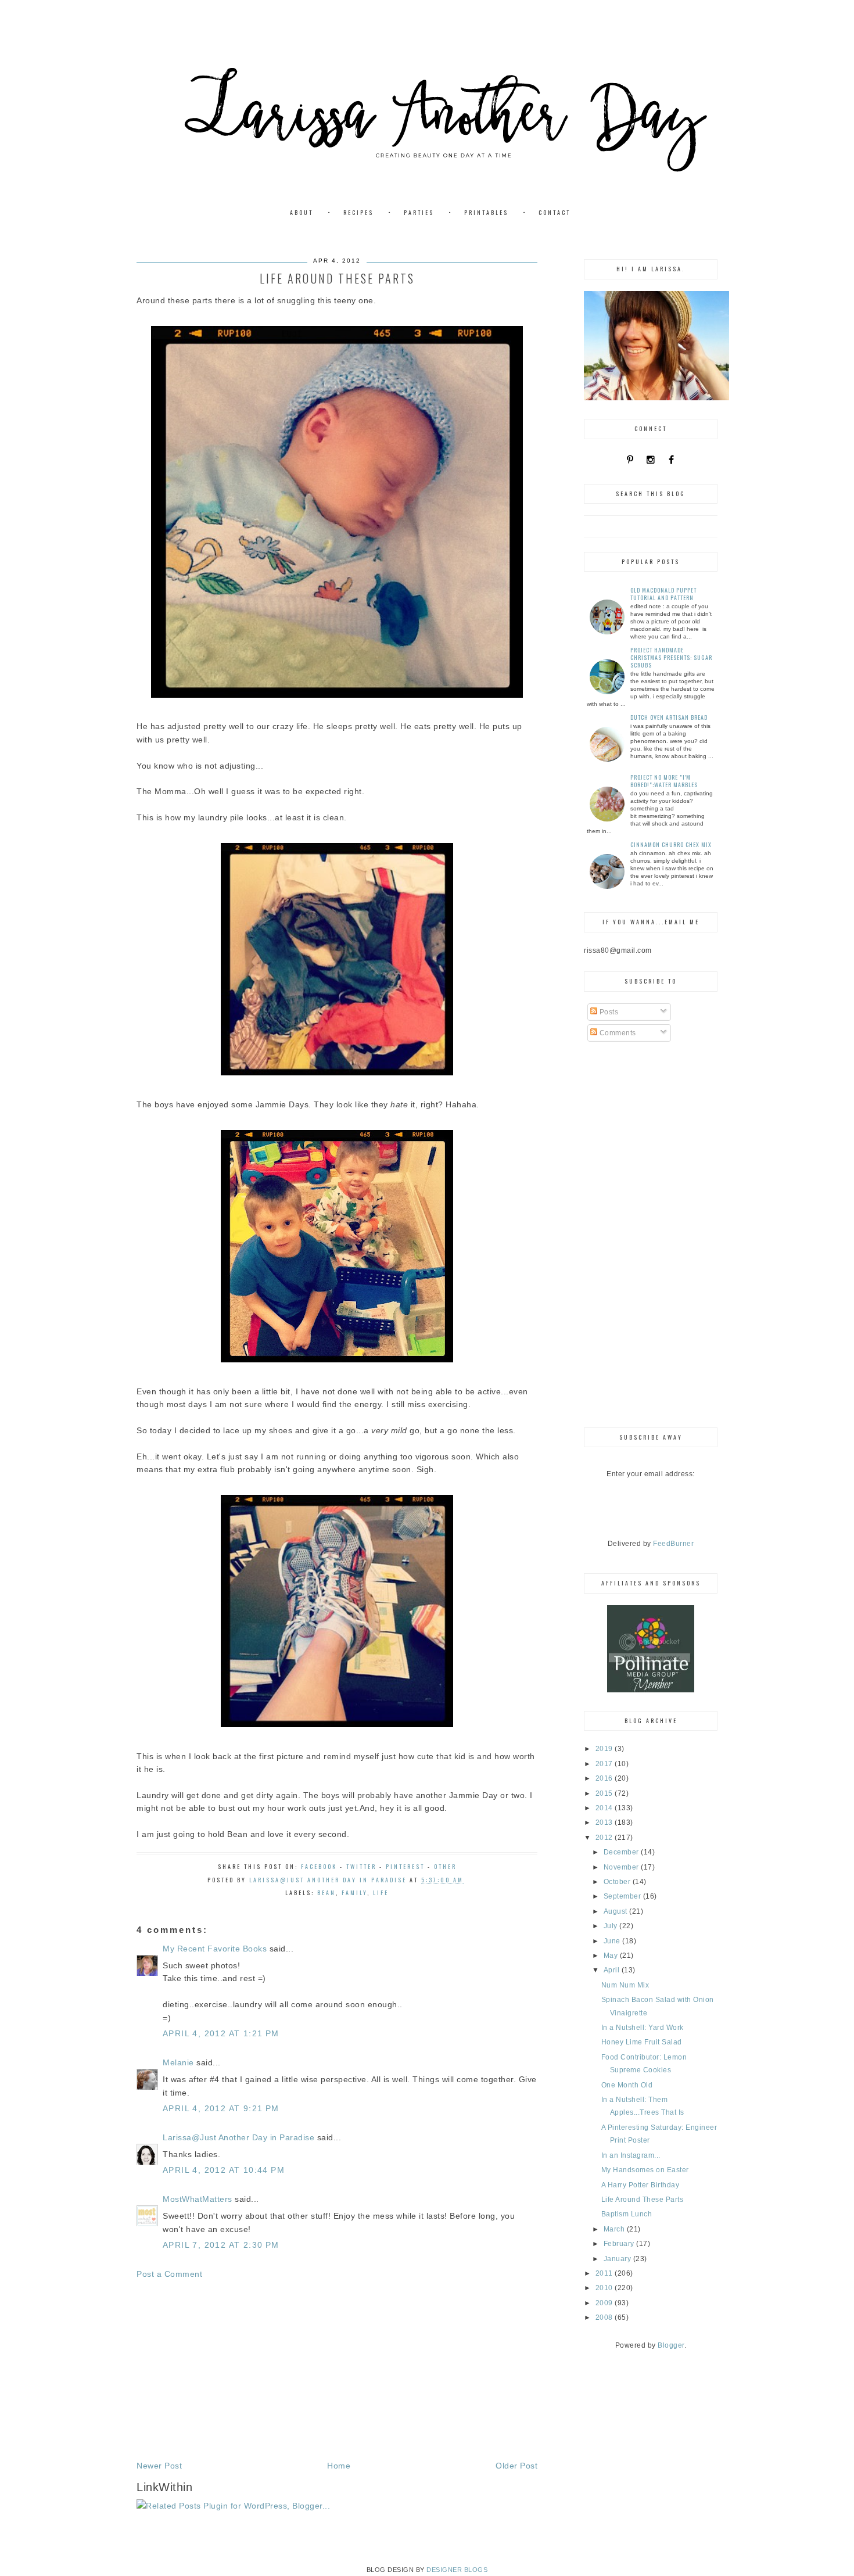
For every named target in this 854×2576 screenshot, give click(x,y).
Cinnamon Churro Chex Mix (671, 844)
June (613, 1941)
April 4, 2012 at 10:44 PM (224, 2170)
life (381, 1892)
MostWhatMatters (198, 2199)
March (615, 2229)
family (354, 1892)
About (302, 212)
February (620, 2244)
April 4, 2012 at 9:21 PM (221, 2108)
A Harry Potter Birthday (640, 2185)
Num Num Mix (625, 1985)
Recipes (358, 212)
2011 (605, 2273)
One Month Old (627, 2085)
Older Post (516, 2466)
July (612, 1926)
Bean (326, 1892)
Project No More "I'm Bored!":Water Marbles (664, 781)
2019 (605, 1749)
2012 (605, 1838)
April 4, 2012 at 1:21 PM (221, 2033)
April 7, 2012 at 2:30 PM (221, 2245)
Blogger (671, 2345)
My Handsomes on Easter (645, 2170)
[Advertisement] (337, 2370)
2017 (605, 1764)
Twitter (361, 1866)
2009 (605, 2303)
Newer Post (159, 2466)
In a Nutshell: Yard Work (643, 2028)
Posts (608, 1012)
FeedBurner (673, 1544)
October (618, 1882)
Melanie (178, 2062)
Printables (486, 212)
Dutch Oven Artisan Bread (669, 717)
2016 (605, 1778)
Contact (555, 212)
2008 (605, 2317)
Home (339, 2466)
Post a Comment (169, 2274)
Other (445, 1866)
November (622, 1867)
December (622, 1852)
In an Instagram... (631, 2155)
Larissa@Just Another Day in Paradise (238, 2137)
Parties (419, 212)
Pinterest (405, 1866)
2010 (605, 2288)
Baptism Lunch (627, 2214)
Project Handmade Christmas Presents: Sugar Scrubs (671, 657)
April (613, 1970)
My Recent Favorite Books (215, 1949)
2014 (605, 1808)
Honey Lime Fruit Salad (642, 2042)
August (617, 1911)
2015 (605, 1793)
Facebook (319, 1866)
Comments (617, 1033)
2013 (605, 1822)
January (618, 2259)
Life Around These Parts (643, 2200)
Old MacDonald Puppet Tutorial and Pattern (663, 594)
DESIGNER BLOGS (457, 2570)
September (623, 1896)
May (612, 1956)
